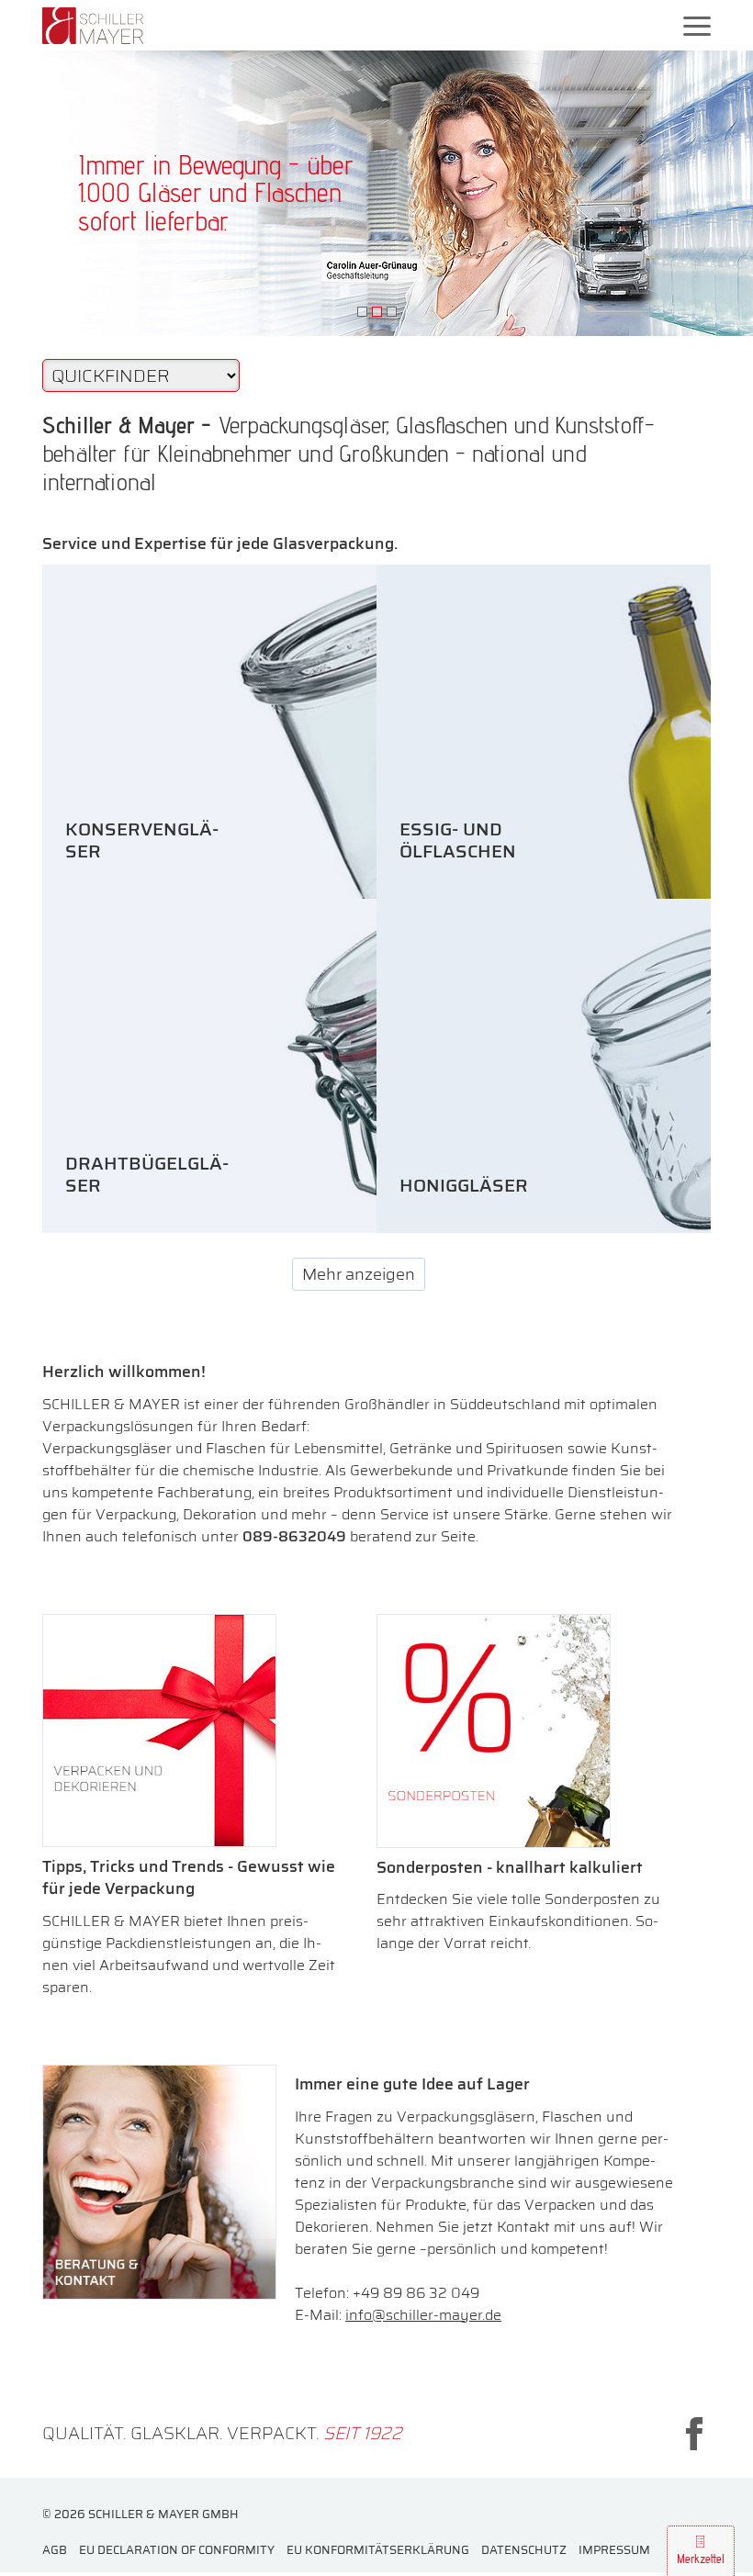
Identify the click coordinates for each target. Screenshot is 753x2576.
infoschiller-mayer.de (423, 2315)
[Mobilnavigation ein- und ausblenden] (697, 25)
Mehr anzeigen (359, 1274)
